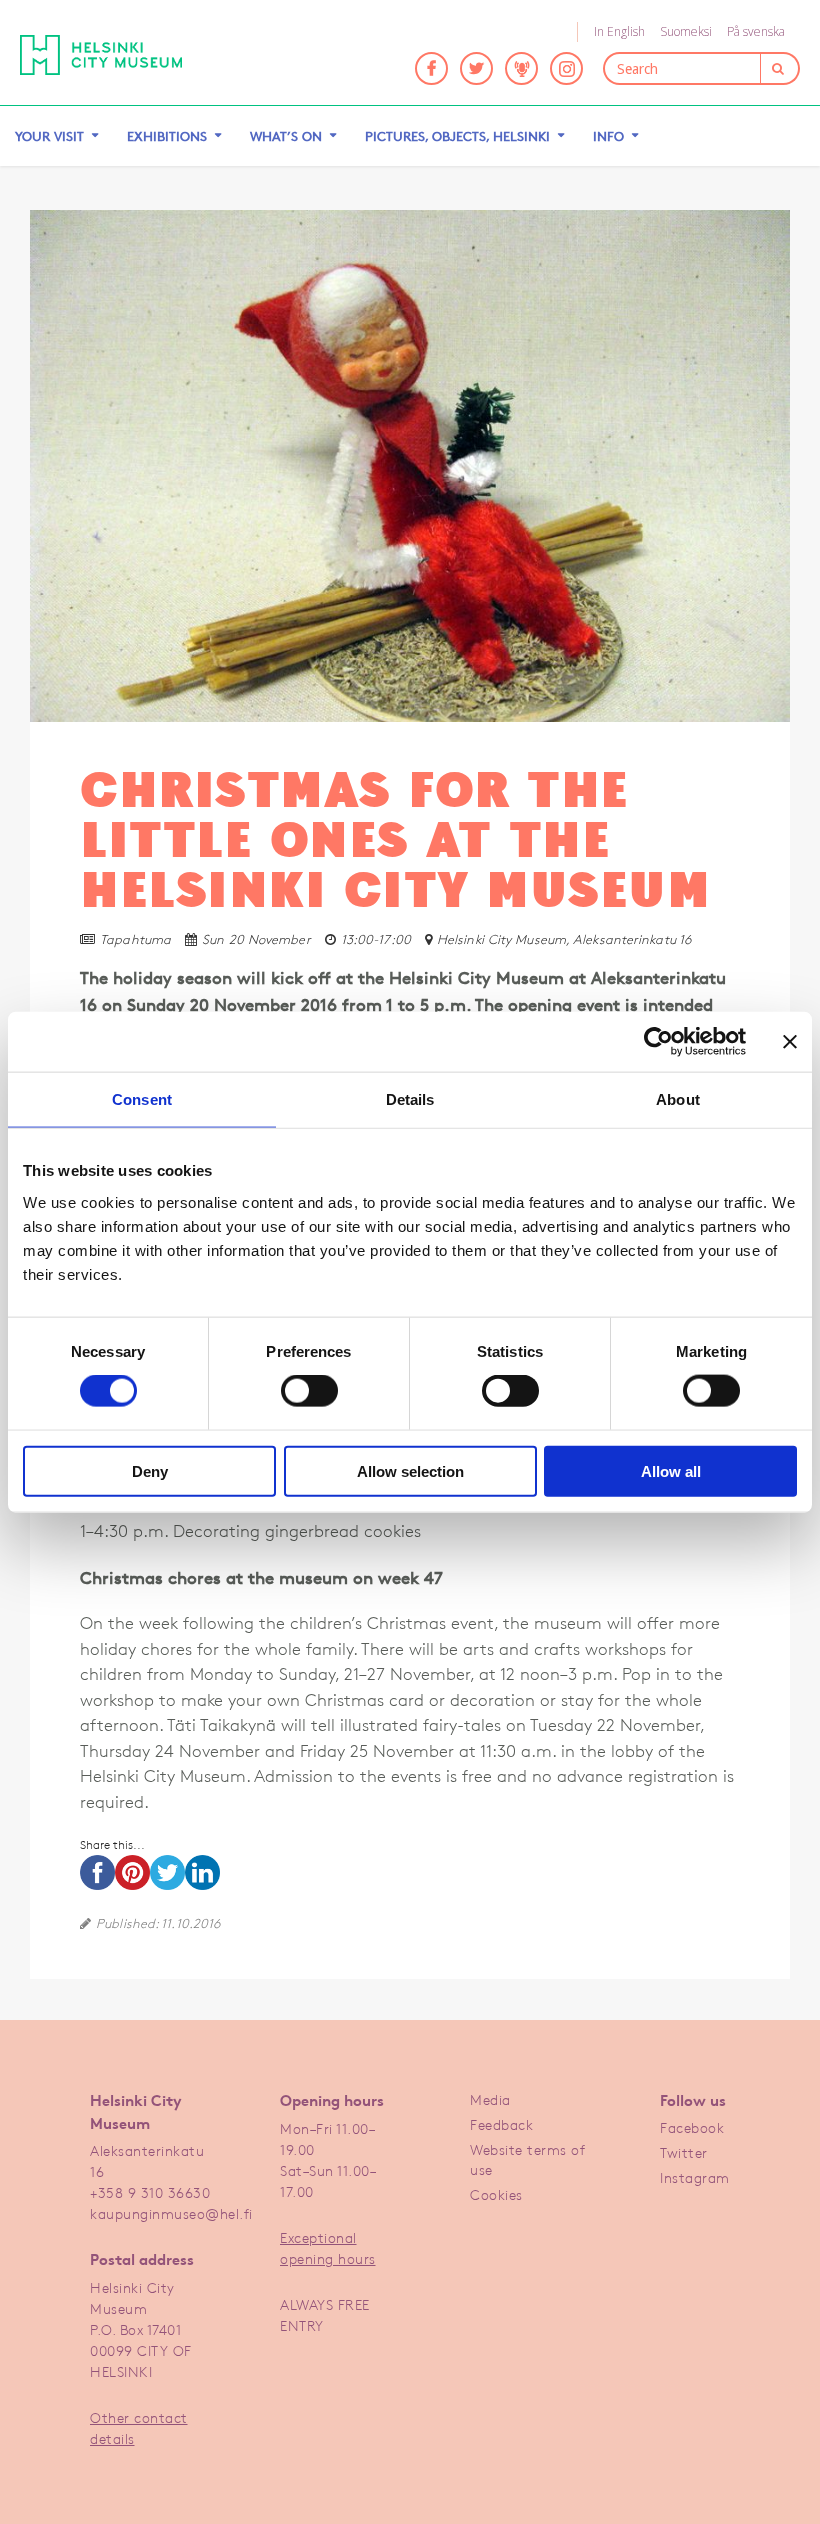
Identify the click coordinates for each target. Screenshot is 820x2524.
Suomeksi (686, 31)
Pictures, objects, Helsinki (457, 136)
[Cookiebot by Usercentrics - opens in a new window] (658, 1042)
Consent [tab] (142, 1099)
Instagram (695, 2177)
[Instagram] (566, 68)
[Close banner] (790, 1042)
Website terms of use (527, 2159)
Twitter (684, 2152)
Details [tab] (410, 1099)
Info (608, 136)
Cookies (496, 2194)
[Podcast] (521, 68)
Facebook (692, 2127)
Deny (150, 1470)
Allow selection (410, 1470)
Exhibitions (167, 136)
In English (619, 31)
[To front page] (116, 55)
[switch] (309, 1391)
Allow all (671, 1470)
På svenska (756, 31)
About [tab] (678, 1099)
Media (490, 2099)
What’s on (286, 136)
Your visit (49, 136)
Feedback (501, 2124)
